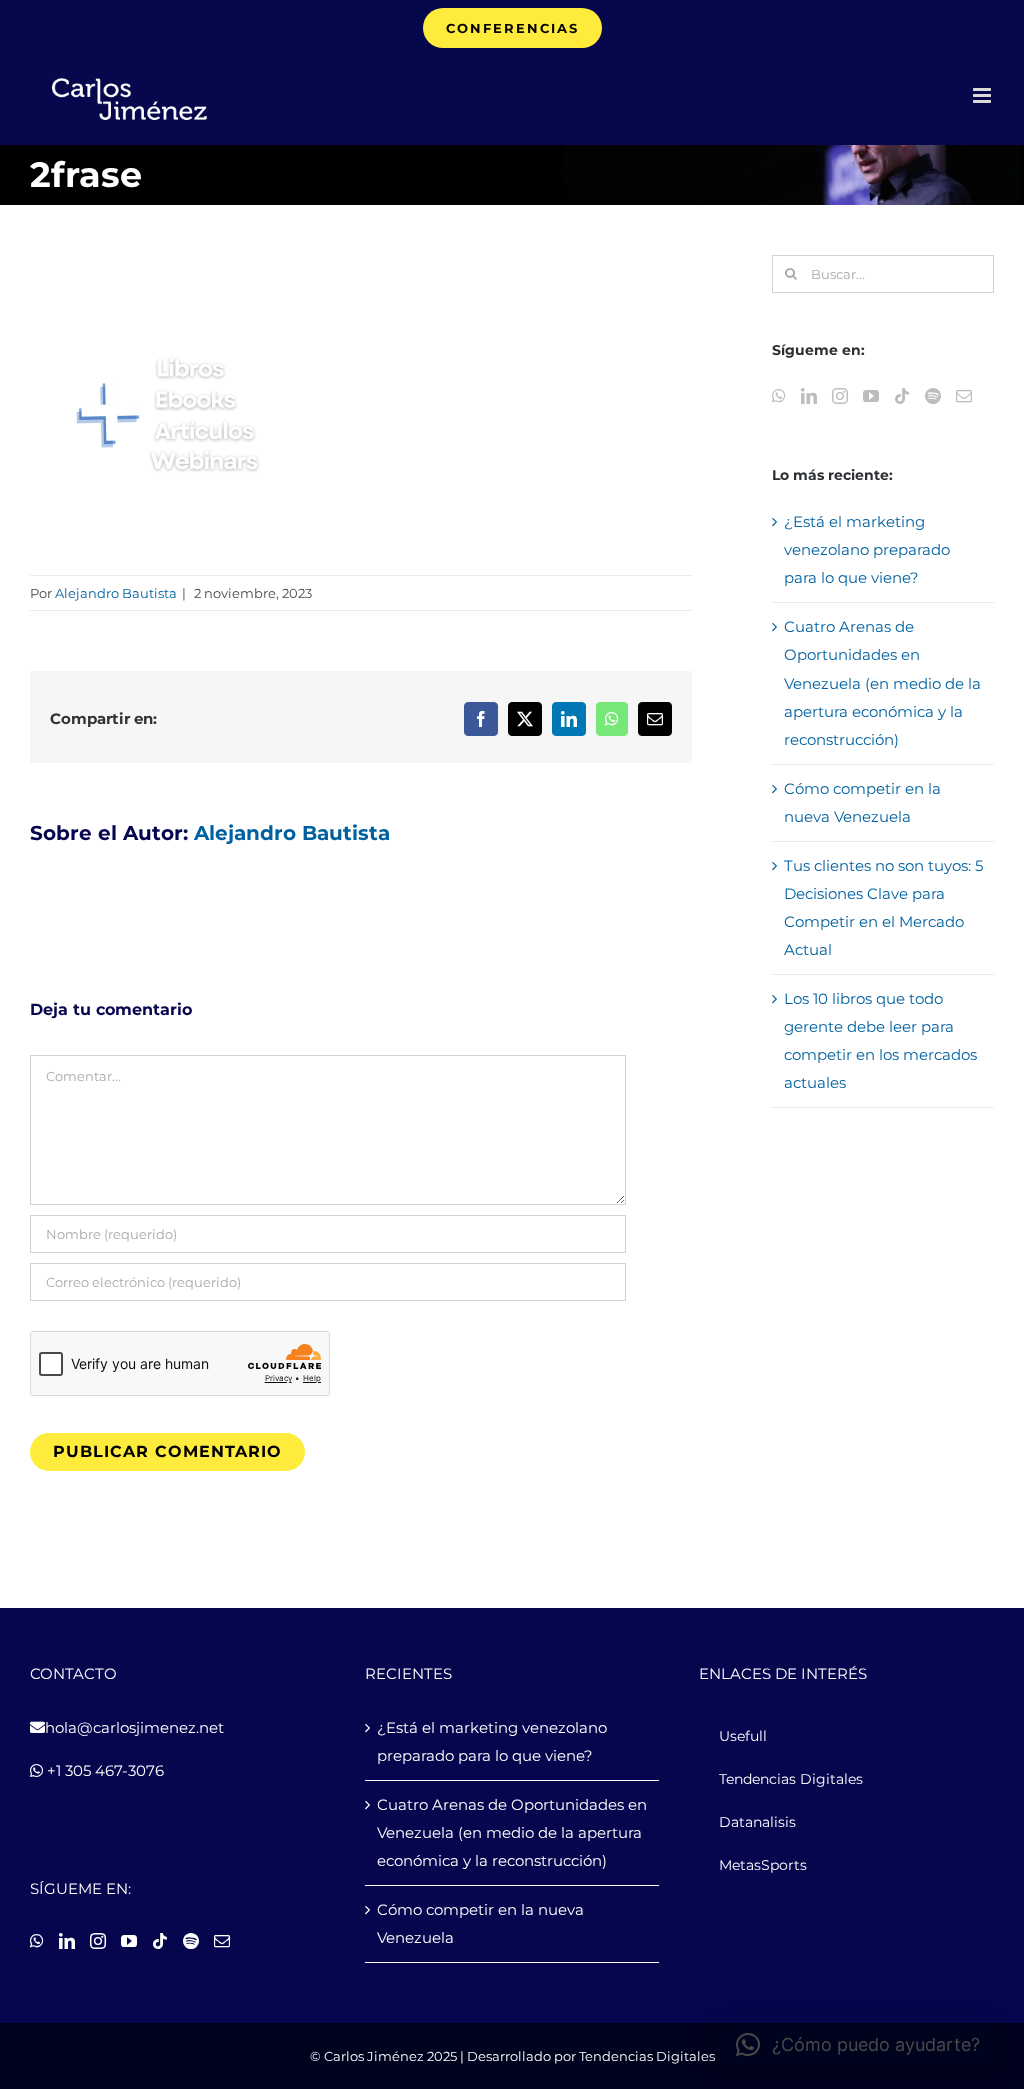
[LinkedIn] (809, 396)
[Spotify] (933, 396)
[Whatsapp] (779, 396)
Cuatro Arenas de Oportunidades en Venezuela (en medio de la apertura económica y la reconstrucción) (882, 682)
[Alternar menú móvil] (983, 95)
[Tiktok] (902, 396)
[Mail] (964, 396)
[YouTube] (871, 396)
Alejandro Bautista (116, 593)
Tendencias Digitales (647, 2056)
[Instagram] (840, 396)
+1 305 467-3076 (103, 1770)
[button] (858, 2045)
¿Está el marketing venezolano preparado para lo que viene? (867, 549)
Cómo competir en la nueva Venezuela (480, 1923)
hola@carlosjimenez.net (134, 1727)
